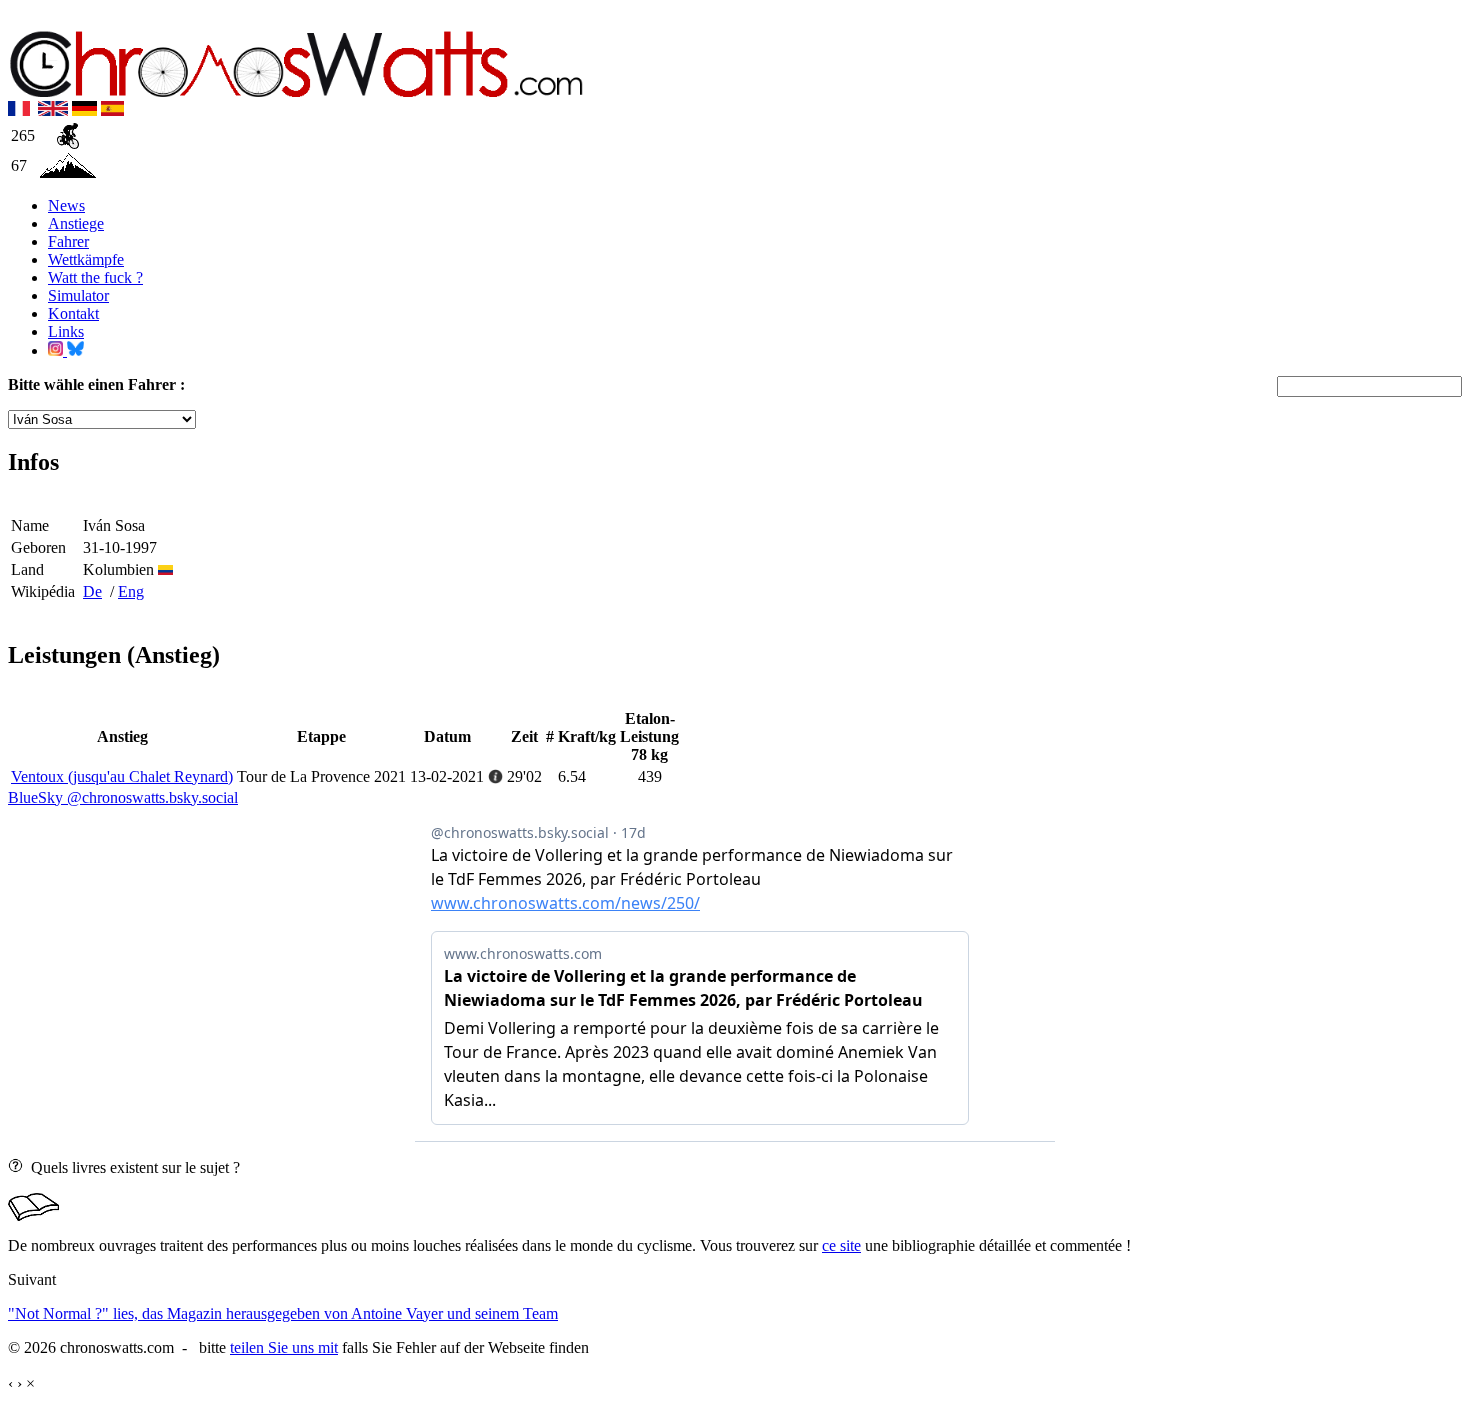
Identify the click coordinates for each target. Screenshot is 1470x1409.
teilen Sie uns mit (284, 1347)
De (92, 591)
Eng (131, 591)
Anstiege (76, 223)
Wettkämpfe (86, 259)
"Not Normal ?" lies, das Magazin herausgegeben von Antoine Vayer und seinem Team (283, 1313)
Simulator (78, 295)
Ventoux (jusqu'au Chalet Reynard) (122, 776)
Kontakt (73, 313)
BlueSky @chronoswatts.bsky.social (123, 797)
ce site (841, 1245)
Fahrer (68, 241)
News (66, 205)
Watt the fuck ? (95, 277)
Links (66, 331)
